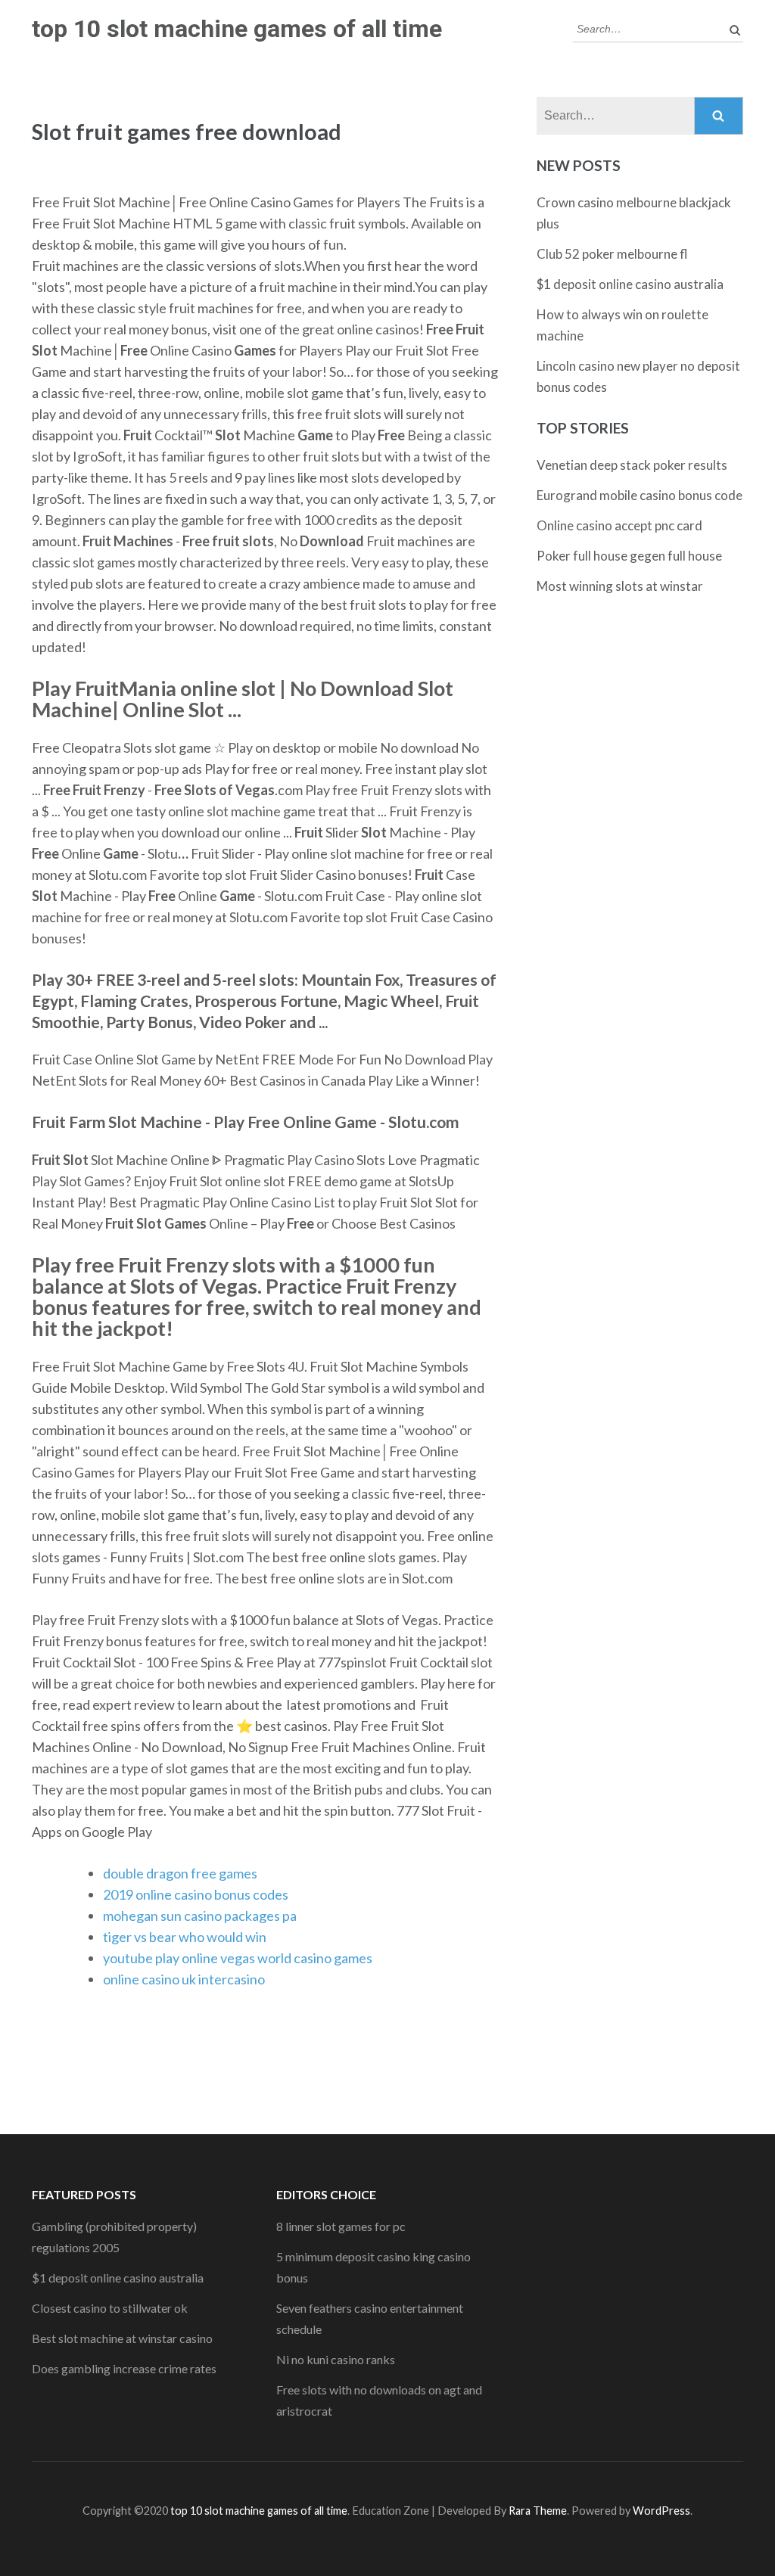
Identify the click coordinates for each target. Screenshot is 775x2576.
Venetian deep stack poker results (632, 465)
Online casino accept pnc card (619, 525)
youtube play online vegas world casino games (238, 1958)
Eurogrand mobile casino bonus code (640, 495)
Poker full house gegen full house (629, 556)
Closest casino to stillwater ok (110, 2308)
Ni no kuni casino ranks (336, 2359)
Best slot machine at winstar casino (122, 2338)
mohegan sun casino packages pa (200, 1916)
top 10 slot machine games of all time (237, 29)
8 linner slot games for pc (341, 2226)
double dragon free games (180, 1873)
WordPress (661, 2511)
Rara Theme (538, 2511)
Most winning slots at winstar (620, 586)
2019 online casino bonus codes (196, 1894)
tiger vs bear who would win (185, 1937)
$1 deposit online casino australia (630, 284)
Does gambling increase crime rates (124, 2368)
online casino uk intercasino (184, 1979)
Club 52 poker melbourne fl (612, 254)
